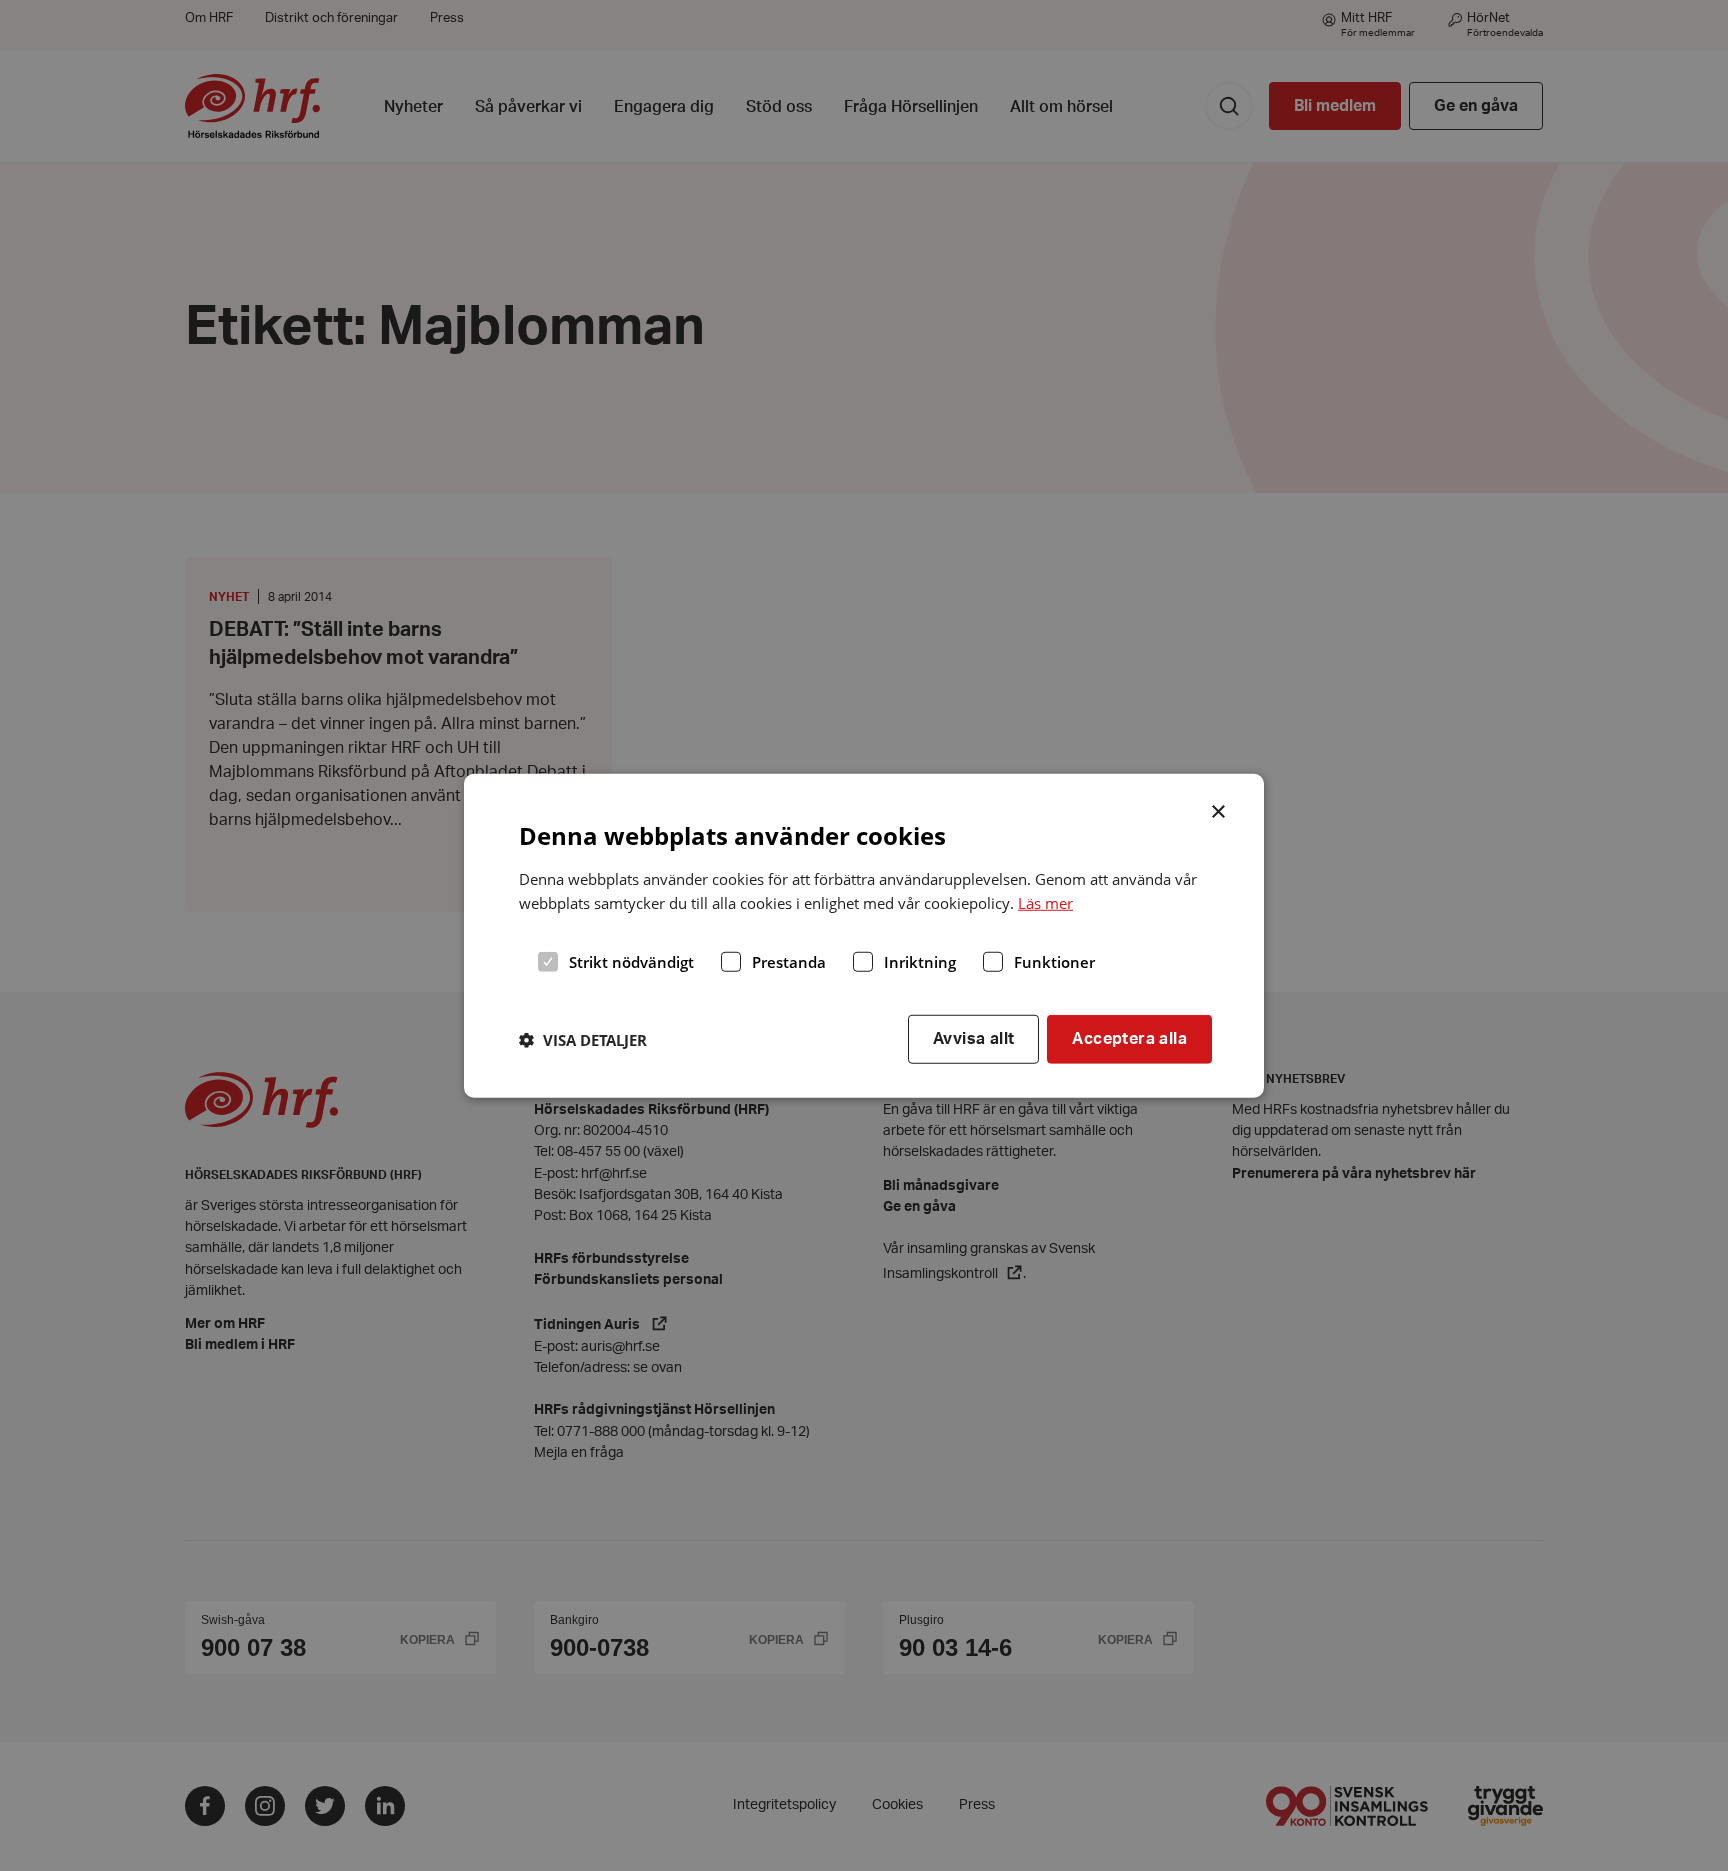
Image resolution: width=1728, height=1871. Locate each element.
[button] (583, 1039)
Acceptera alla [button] (1129, 1039)
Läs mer (1045, 903)
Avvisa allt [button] (973, 1039)
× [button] (1219, 809)
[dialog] (864, 935)
